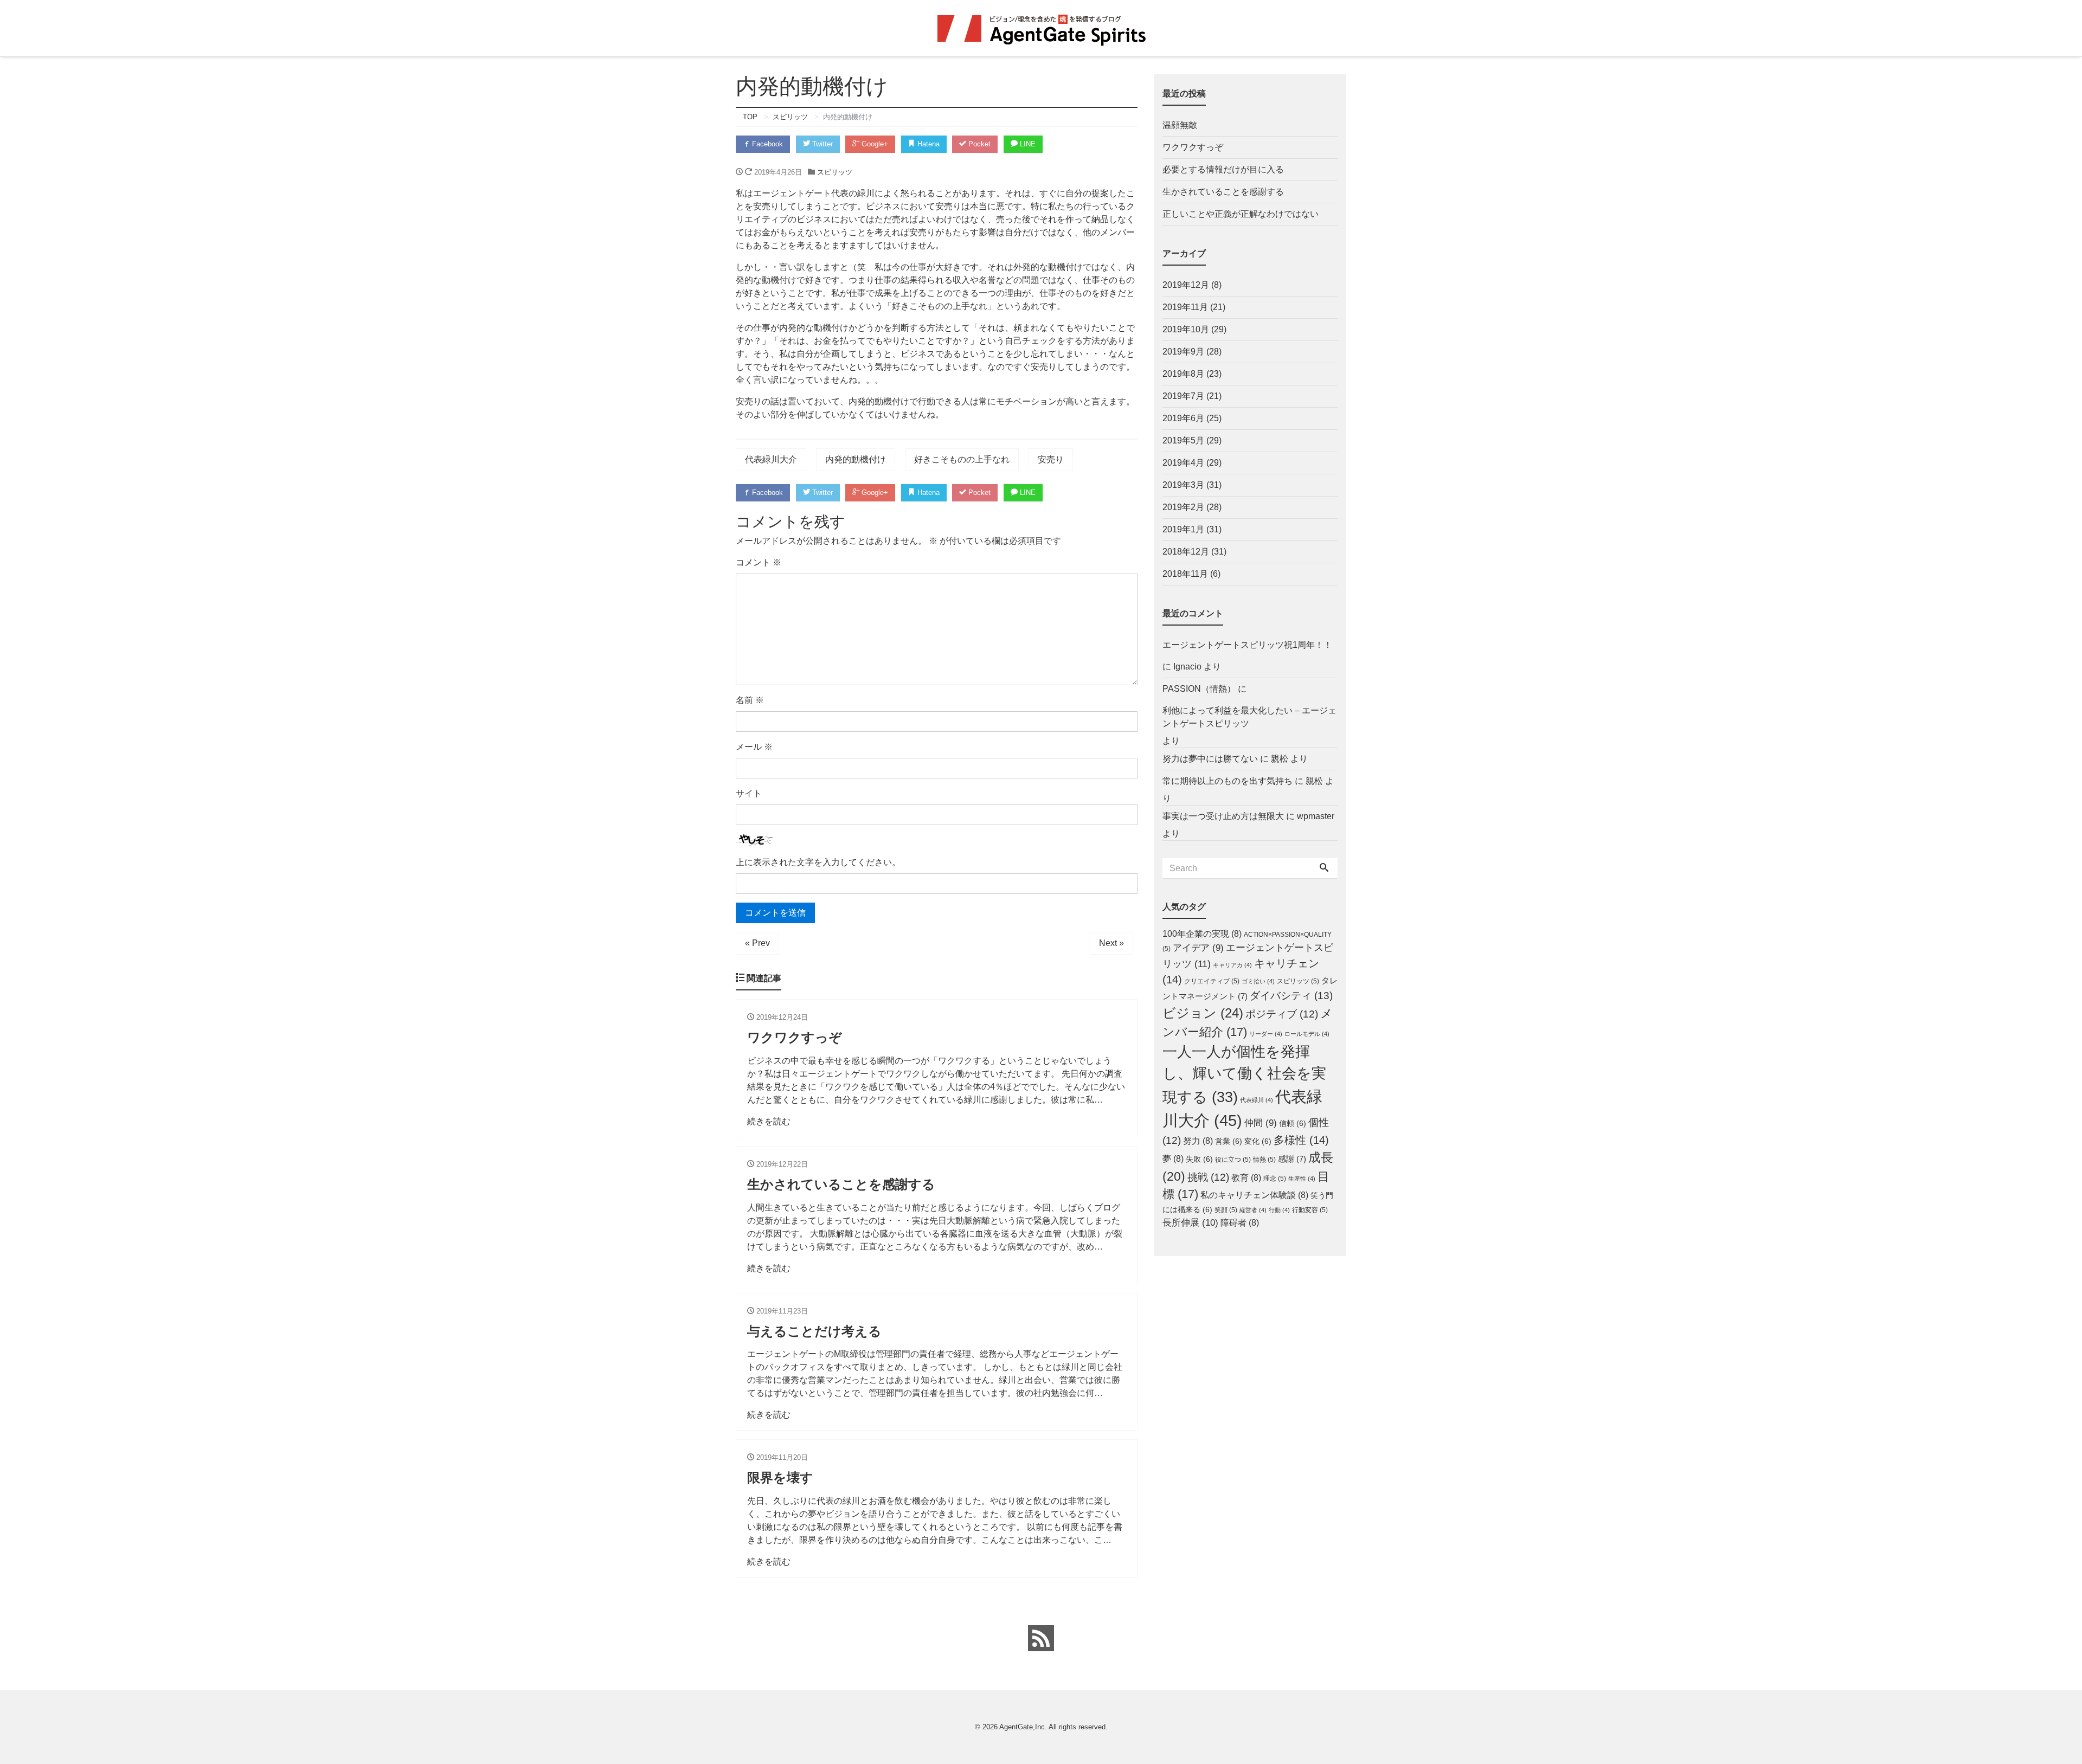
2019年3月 (1183, 485)
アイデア (1198, 948)
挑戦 (1208, 1177)
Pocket (978, 144)
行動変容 (1310, 1210)
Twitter (821, 144)
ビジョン (1203, 1013)
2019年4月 (1183, 463)
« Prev (757, 943)
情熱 (1264, 1160)
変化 (1258, 1141)
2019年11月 (1185, 307)
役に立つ (1233, 1160)
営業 (1229, 1141)
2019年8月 (1183, 374)
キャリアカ (1232, 965)
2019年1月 (1183, 529)
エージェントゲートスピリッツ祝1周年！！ (1247, 645)
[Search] (1324, 868)
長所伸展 (1190, 1222)
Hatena (927, 144)
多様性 (1301, 1140)
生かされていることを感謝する (1223, 192)
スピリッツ (835, 172)
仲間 (1261, 1123)
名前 (750, 700)
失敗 (1199, 1159)
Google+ (874, 144)
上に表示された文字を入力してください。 (818, 862)
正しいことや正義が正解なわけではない (1241, 214)
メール (754, 747)
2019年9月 (1183, 352)
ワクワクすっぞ (1193, 147)
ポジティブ (1282, 1014)
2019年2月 (1183, 507)
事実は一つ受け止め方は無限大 (1223, 816)
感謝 (1292, 1159)
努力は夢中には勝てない (1210, 759)
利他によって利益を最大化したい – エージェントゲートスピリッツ (1249, 717)
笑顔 (1226, 1210)
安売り (1051, 459)
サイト (749, 793)
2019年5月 (1183, 440)
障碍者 (1240, 1223)
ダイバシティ (1291, 995)
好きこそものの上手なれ (962, 459)
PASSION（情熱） (1199, 689)
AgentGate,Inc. (1023, 1727)
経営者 (1253, 1210)
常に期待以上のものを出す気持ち (1228, 781)
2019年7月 (1183, 396)
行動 (1279, 1210)
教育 (1246, 1178)
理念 (1275, 1179)
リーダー (1266, 1034)
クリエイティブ (1212, 981)
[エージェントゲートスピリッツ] (1041, 28)
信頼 (1293, 1124)
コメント (759, 562)
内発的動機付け (856, 459)
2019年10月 (1186, 329)
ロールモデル (1307, 1034)
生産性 (1302, 1179)
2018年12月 (1186, 552)
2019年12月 (1186, 285)
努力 (1198, 1141)
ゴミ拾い (1258, 981)
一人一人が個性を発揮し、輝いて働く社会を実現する (1244, 1074)
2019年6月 (1183, 418)
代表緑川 (1257, 1100)
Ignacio (1187, 667)
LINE (1027, 144)
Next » (1111, 943)
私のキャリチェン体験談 (1254, 1195)
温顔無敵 (1180, 125)
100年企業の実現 (1202, 934)
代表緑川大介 (771, 459)
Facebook (766, 144)
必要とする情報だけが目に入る (1223, 169)
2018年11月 (1185, 574)
